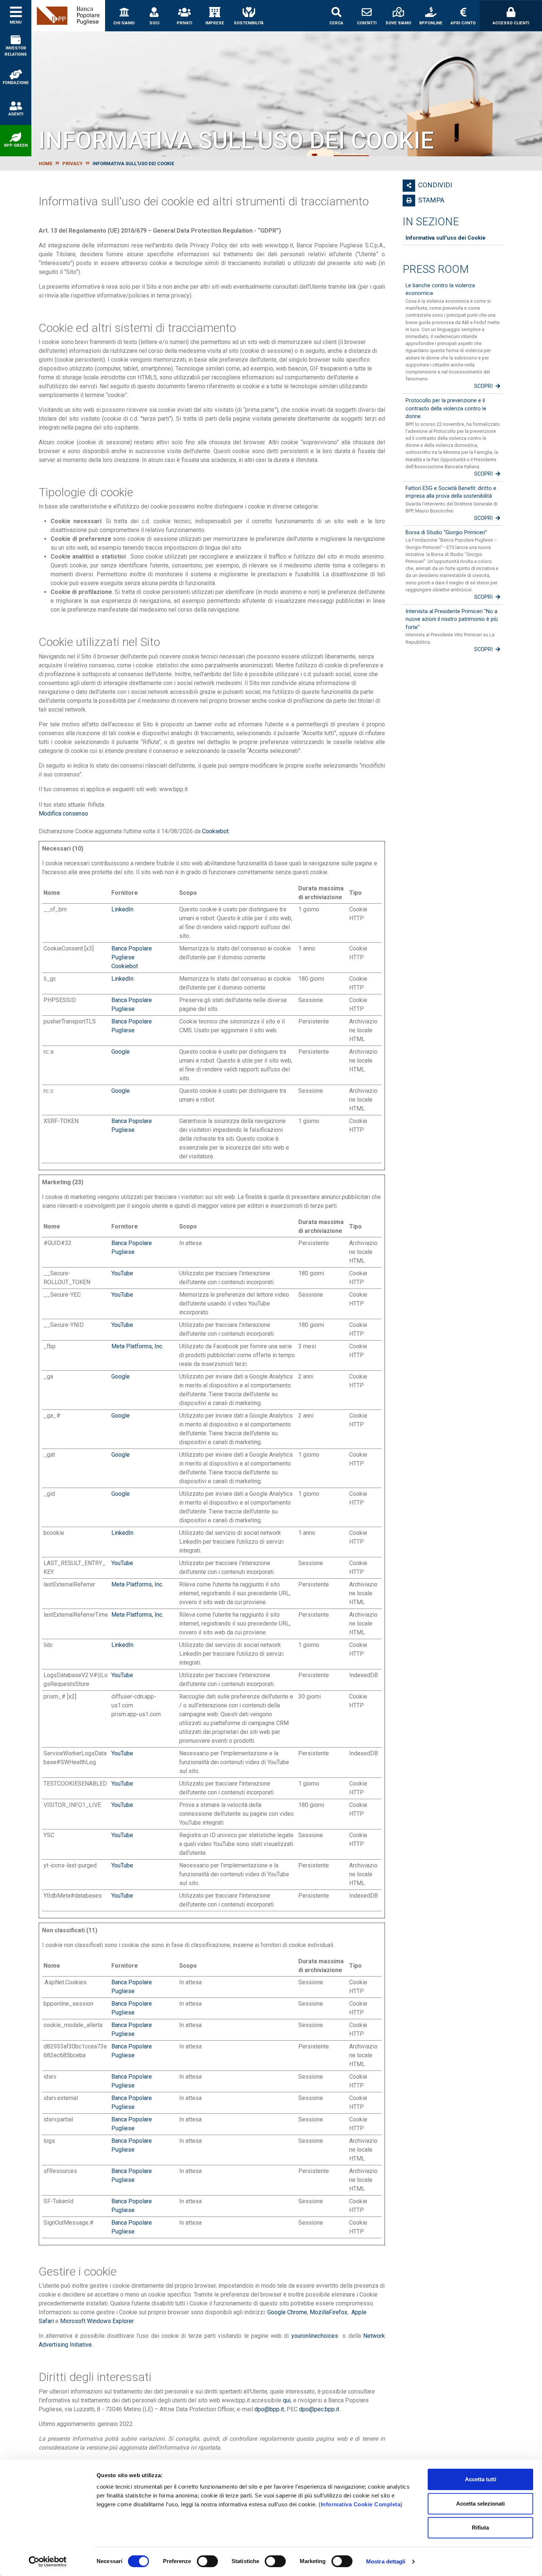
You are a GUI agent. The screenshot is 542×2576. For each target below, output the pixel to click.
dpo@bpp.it (269, 2409)
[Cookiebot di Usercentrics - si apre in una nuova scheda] (48, 2562)
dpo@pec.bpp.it (319, 2409)
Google (121, 1052)
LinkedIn (122, 909)
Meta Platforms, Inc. (137, 1346)
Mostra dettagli (386, 2561)
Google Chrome (287, 2312)
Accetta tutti (481, 2479)
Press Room (436, 269)
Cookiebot (215, 831)
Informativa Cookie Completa (361, 2504)
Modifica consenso (63, 814)
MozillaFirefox (329, 2312)
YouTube (122, 1273)
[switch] (207, 2561)
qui (287, 2400)
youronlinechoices (315, 2336)
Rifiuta (480, 2528)
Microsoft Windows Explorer (97, 2321)
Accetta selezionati (480, 2504)
